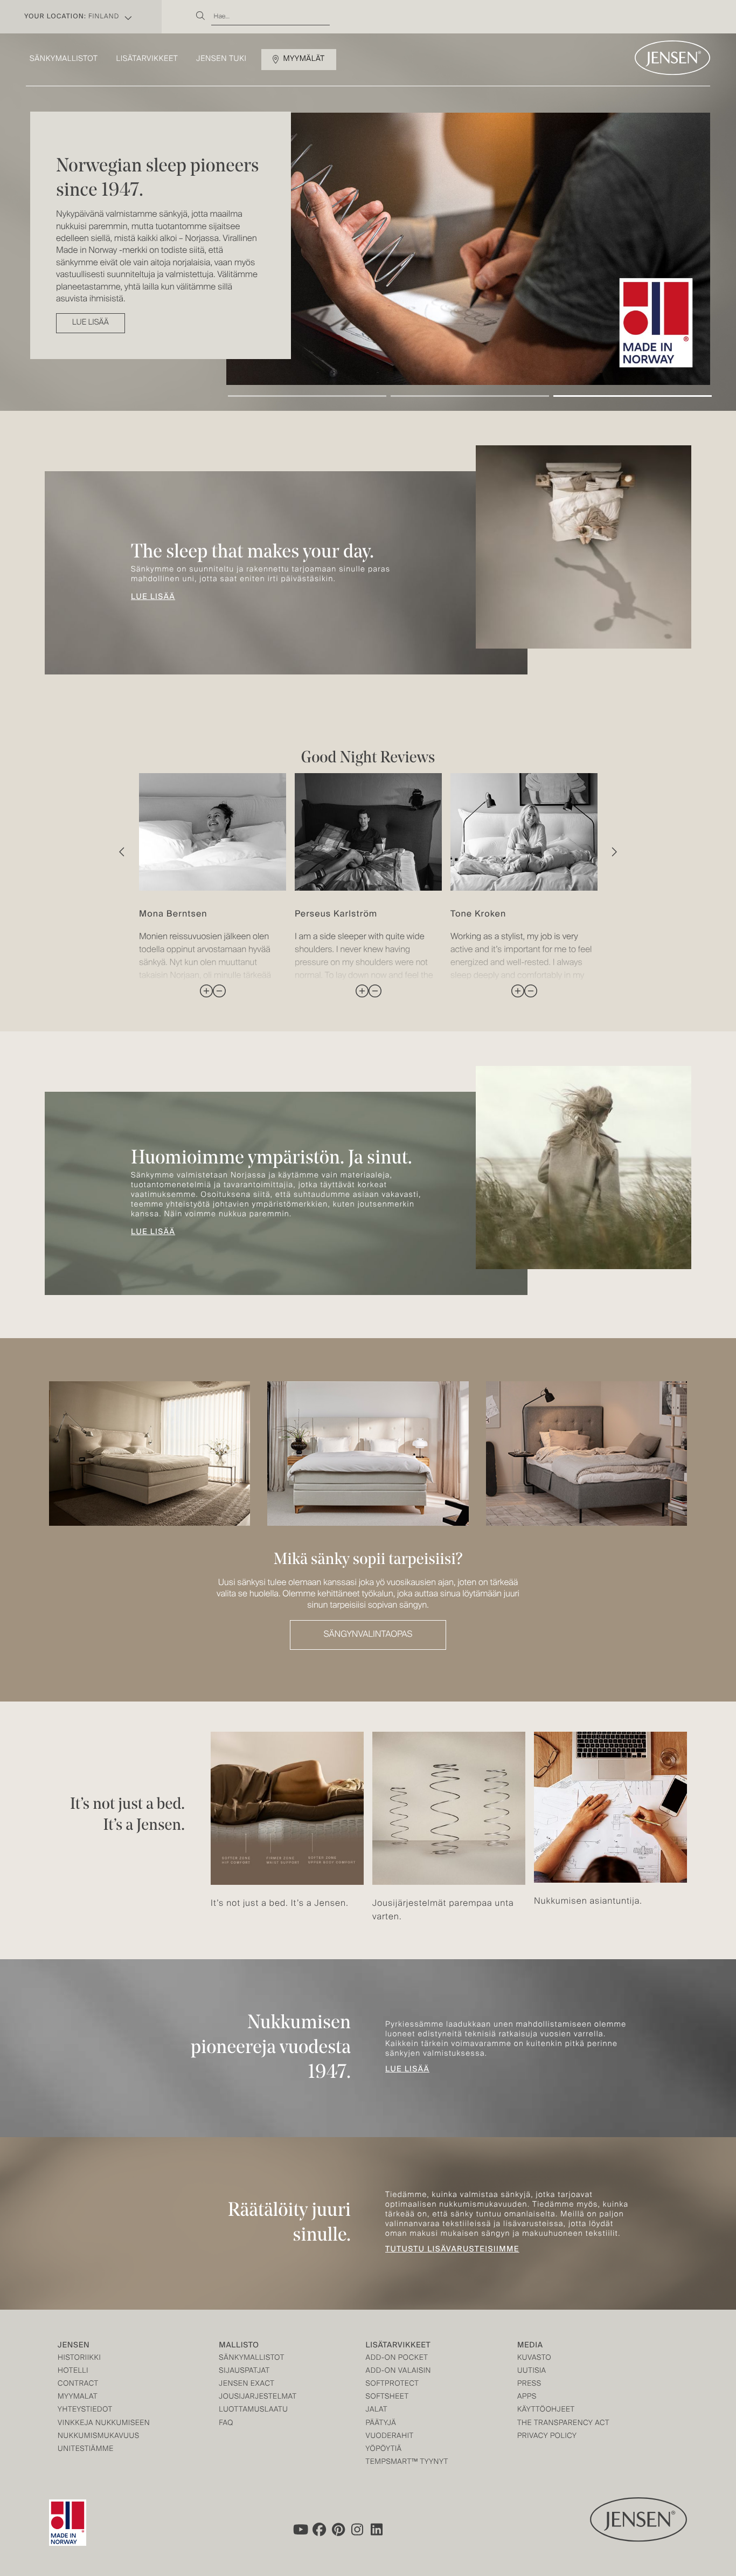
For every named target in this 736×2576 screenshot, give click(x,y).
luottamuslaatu (253, 2410)
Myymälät (304, 59)
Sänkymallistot (64, 59)
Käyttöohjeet (546, 2410)
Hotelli (73, 2371)
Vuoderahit (390, 2437)
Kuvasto (534, 2358)
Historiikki (79, 2358)
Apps (527, 2397)
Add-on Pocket (397, 2358)
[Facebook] (319, 2530)
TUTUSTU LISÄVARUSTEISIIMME (452, 2250)
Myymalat (78, 2397)
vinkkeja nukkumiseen (104, 2424)
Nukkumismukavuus (99, 2437)
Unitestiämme (86, 2450)
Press (529, 2384)
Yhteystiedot (85, 2410)
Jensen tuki (221, 59)
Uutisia (532, 2371)
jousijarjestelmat (258, 2397)
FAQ (226, 2424)
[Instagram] (358, 2530)
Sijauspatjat (244, 2371)
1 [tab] (307, 396)
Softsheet (387, 2397)
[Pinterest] (338, 2530)
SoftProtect (393, 2384)
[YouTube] (300, 2530)
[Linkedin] (377, 2530)
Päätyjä (381, 2424)
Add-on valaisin (399, 2371)
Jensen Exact (247, 2384)
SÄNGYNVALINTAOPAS (368, 1635)
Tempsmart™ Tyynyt (407, 2463)
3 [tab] (633, 396)
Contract (78, 2384)
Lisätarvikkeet (147, 59)
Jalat (377, 2410)
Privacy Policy (547, 2437)
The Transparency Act (563, 2424)
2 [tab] (470, 396)
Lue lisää (153, 597)
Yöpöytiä (384, 2450)
